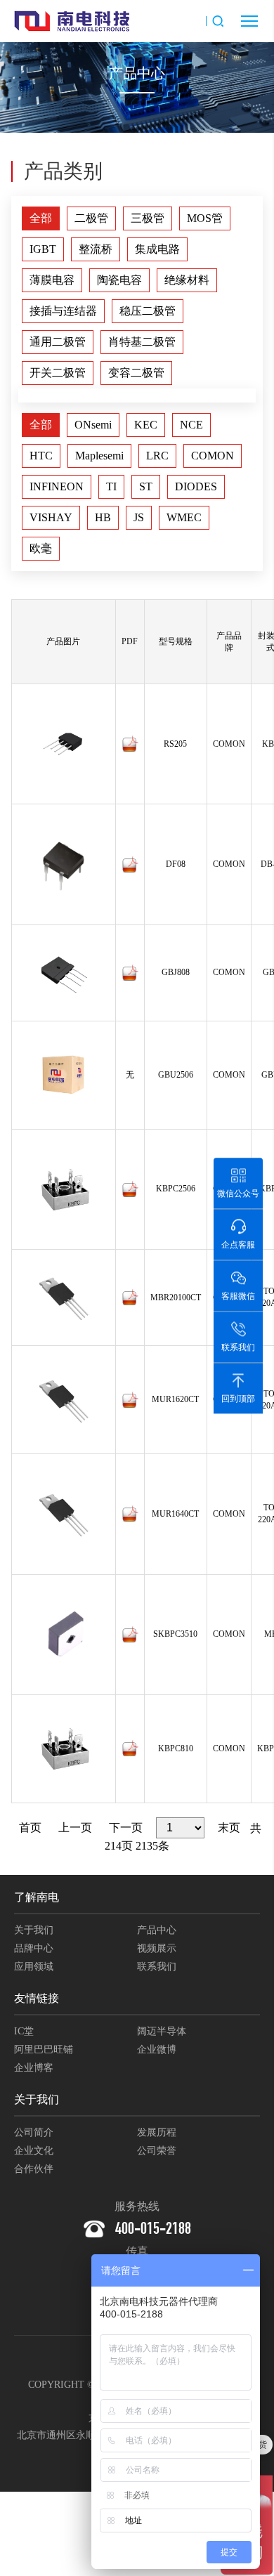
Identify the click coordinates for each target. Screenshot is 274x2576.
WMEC (184, 517)
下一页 (126, 1828)
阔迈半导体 (162, 2031)
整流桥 (96, 249)
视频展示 (157, 1948)
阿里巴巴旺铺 (44, 2049)
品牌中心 (34, 1948)
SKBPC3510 (175, 1634)
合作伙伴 (34, 2169)
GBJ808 (176, 972)
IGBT (43, 249)
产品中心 (157, 1930)
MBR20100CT (176, 1297)
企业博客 (34, 2068)
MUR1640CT (175, 1514)
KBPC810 (176, 1748)
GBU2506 (176, 1075)
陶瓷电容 (119, 280)
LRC (157, 456)
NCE (191, 425)
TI (111, 486)
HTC (41, 456)
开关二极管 (58, 373)
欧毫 (41, 548)
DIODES (196, 486)
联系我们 (157, 1967)
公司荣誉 (157, 2151)
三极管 (148, 218)
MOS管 (205, 218)
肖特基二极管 (142, 342)
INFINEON (57, 486)
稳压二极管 (148, 311)
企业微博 (157, 2049)
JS (139, 517)
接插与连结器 (63, 311)
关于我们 (34, 1930)
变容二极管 (136, 373)
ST (146, 486)
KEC (146, 425)
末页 (229, 1828)
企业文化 (34, 2151)
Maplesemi (99, 456)
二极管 (91, 218)
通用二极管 (58, 342)
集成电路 (157, 249)
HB (103, 517)
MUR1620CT (175, 1399)
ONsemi (93, 425)
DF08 (176, 864)
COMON (213, 456)
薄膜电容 (52, 280)
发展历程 (157, 2132)
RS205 (175, 744)
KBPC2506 (176, 1189)
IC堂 (24, 2031)
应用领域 (34, 1967)
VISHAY (51, 517)
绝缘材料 (187, 280)
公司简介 (34, 2132)
